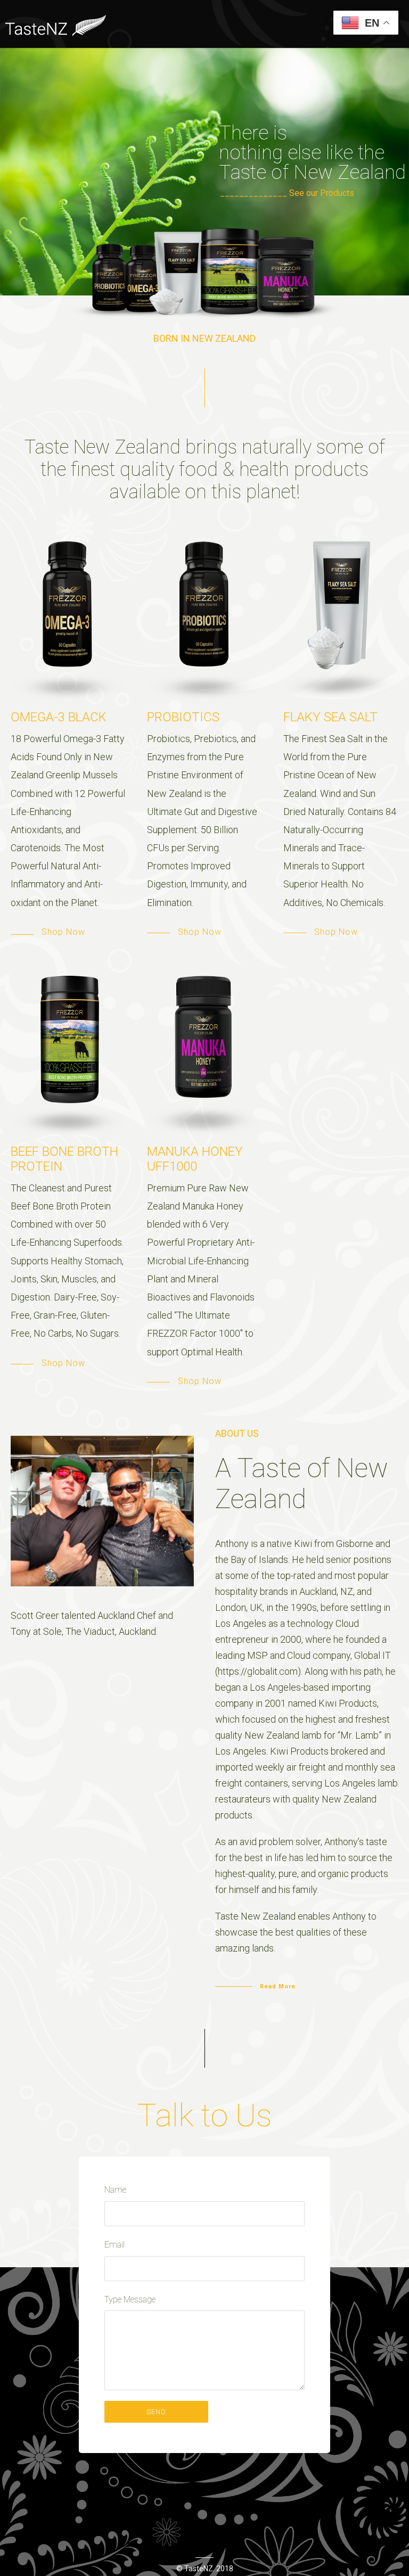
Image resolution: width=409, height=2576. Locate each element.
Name (115, 2190)
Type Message (130, 2299)
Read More (278, 1986)
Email (114, 2245)
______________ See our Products (287, 193)
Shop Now (63, 932)
